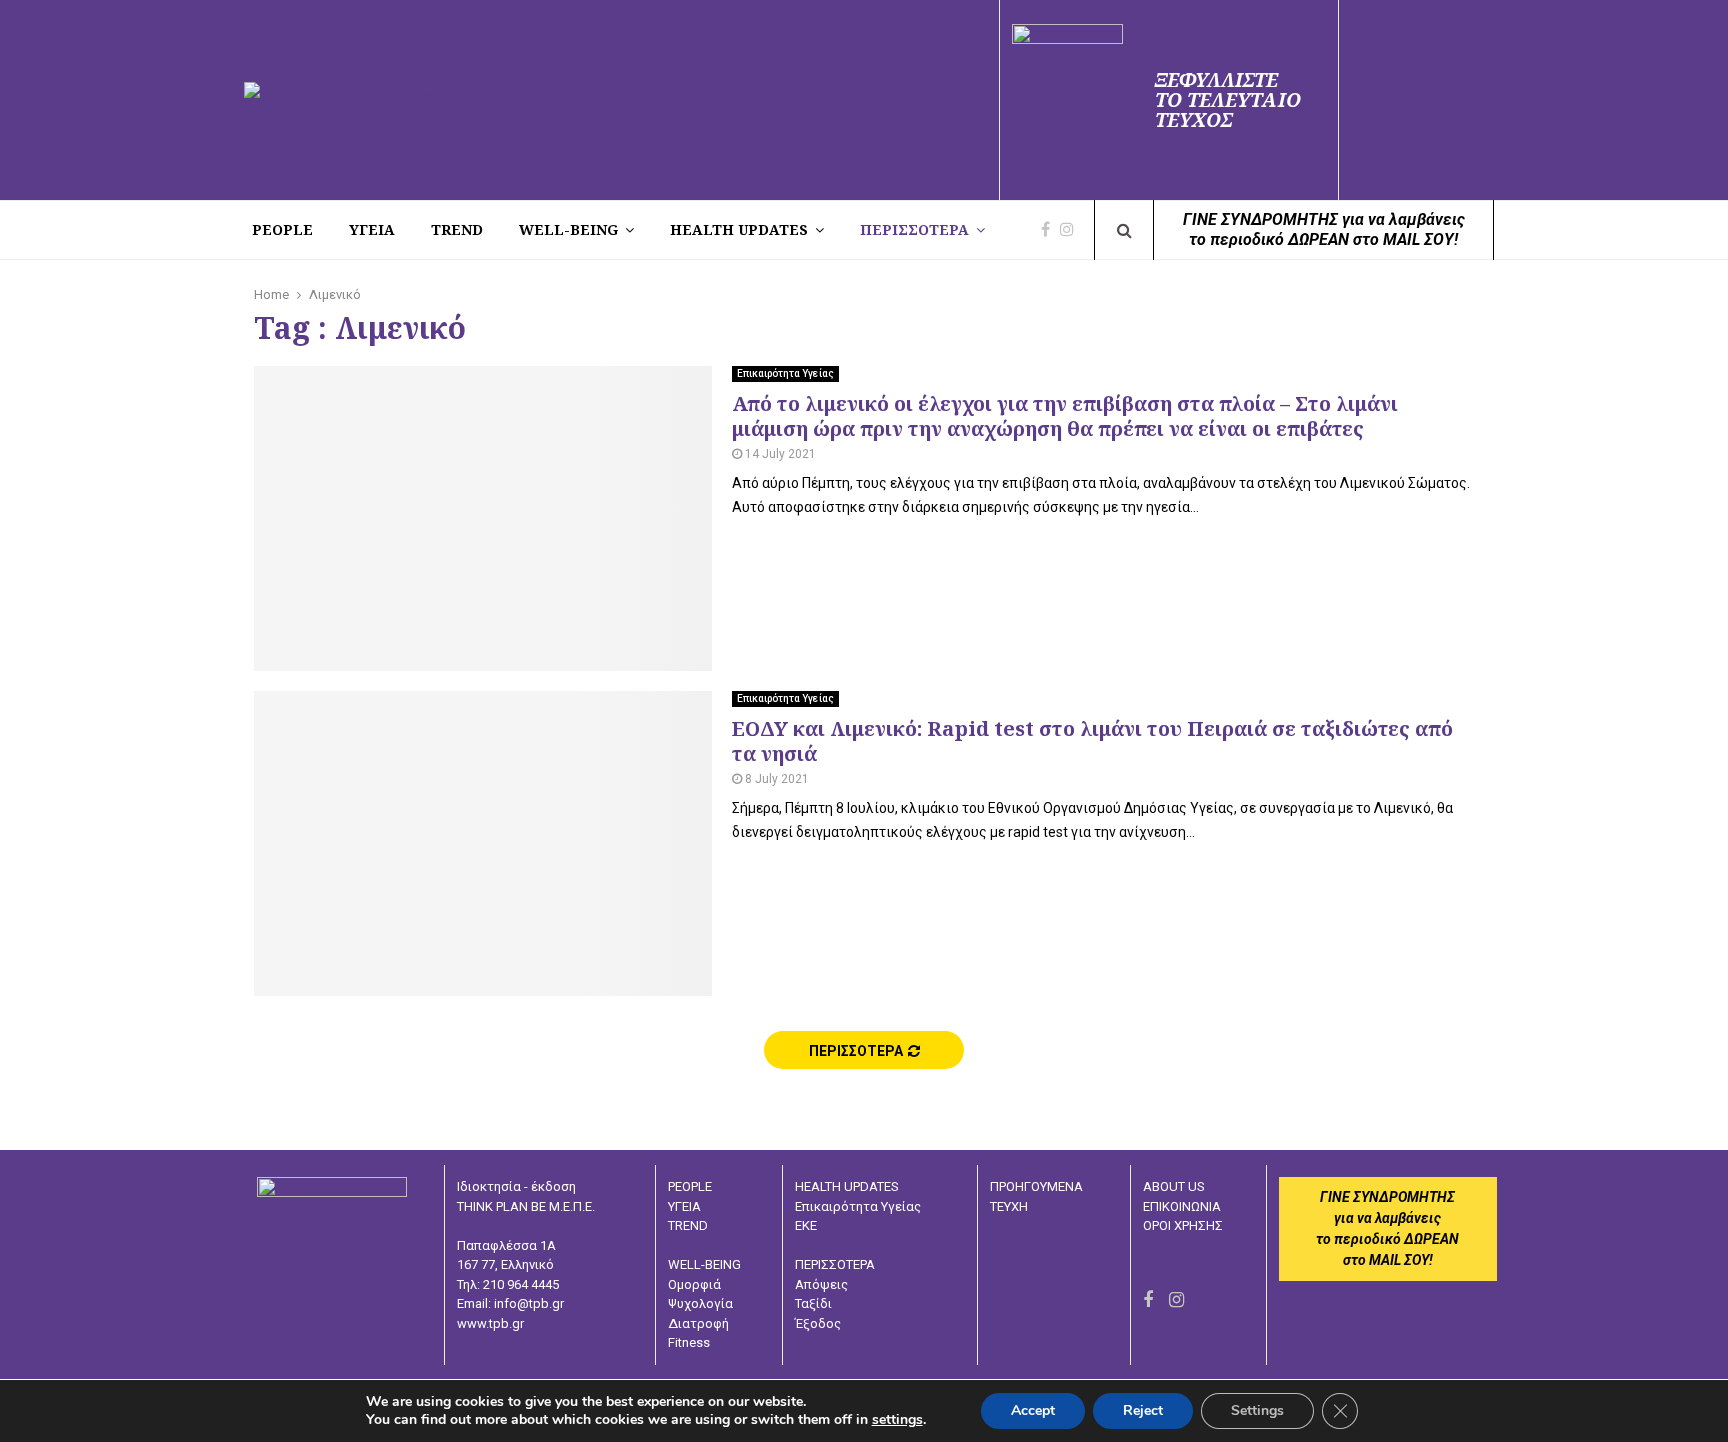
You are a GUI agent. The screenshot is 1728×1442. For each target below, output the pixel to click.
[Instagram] (1072, 230)
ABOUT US (1174, 1186)
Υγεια (372, 229)
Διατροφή (698, 1323)
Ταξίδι (813, 1303)
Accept (1033, 1410)
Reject (1143, 1410)
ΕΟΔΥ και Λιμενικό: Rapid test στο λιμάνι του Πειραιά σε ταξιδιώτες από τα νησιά (1092, 741)
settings (897, 1420)
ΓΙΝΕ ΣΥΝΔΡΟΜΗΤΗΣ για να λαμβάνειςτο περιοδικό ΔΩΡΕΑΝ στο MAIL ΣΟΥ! (1324, 229)
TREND (457, 229)
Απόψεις (821, 1284)
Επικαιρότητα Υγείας (785, 373)
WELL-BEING (568, 229)
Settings (1257, 1410)
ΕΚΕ (806, 1225)
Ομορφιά (694, 1284)
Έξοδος (818, 1323)
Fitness (689, 1342)
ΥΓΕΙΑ (684, 1206)
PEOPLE (282, 229)
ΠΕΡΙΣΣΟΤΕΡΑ (914, 229)
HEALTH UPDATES (739, 229)
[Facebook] (1050, 230)
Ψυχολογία (700, 1303)
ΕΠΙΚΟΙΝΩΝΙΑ (1182, 1206)
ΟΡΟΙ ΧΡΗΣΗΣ (1183, 1225)
